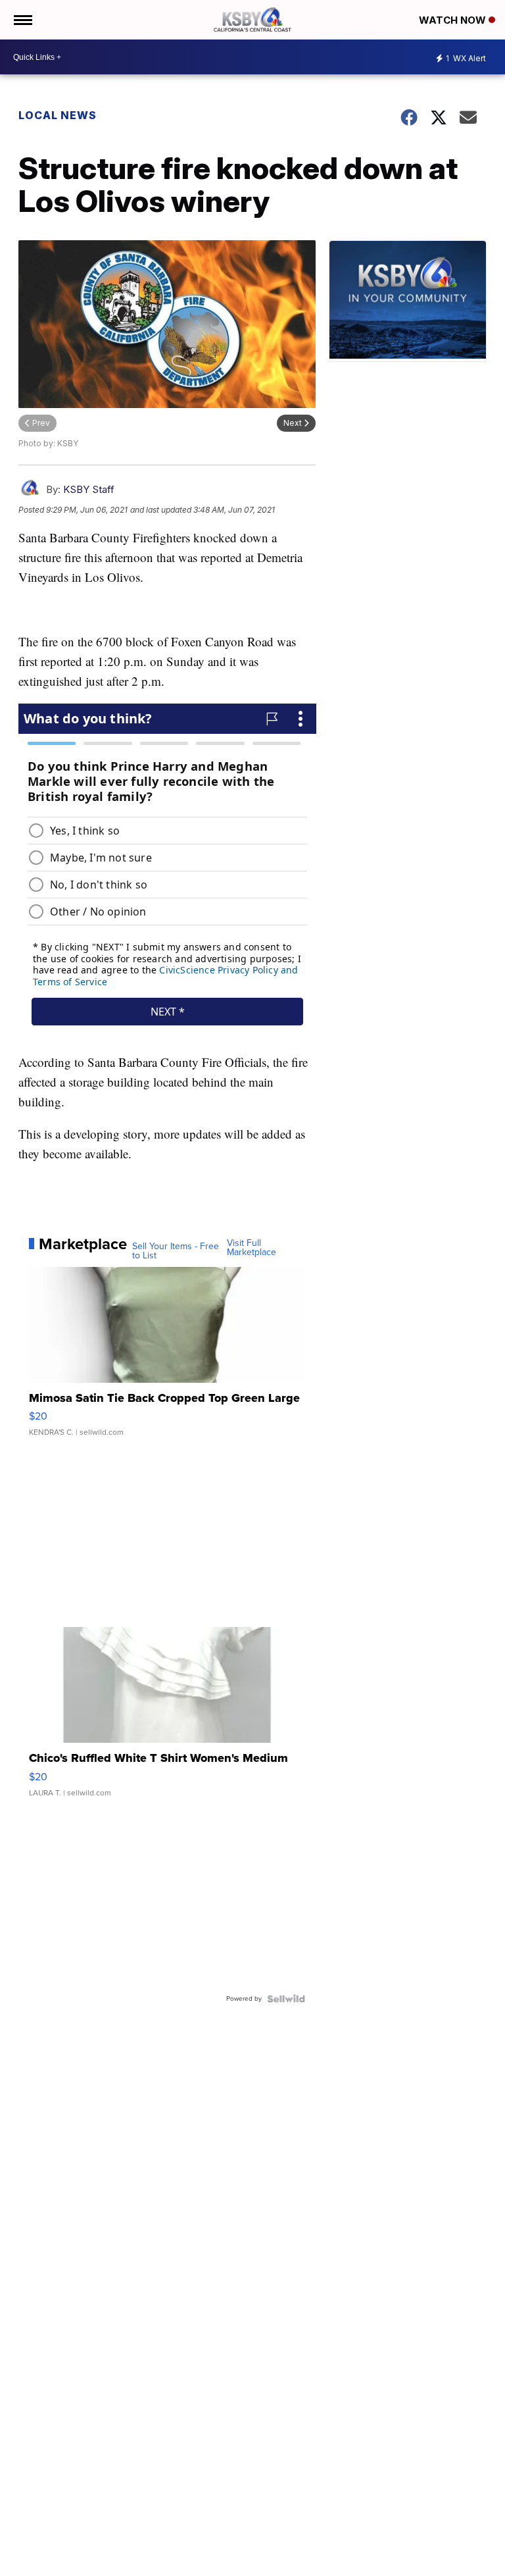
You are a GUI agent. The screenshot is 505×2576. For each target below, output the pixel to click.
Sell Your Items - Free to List (176, 1251)
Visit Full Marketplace (252, 1248)
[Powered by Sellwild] (286, 1999)
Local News (58, 115)
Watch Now (454, 20)
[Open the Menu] (22, 20)
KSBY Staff (89, 489)
